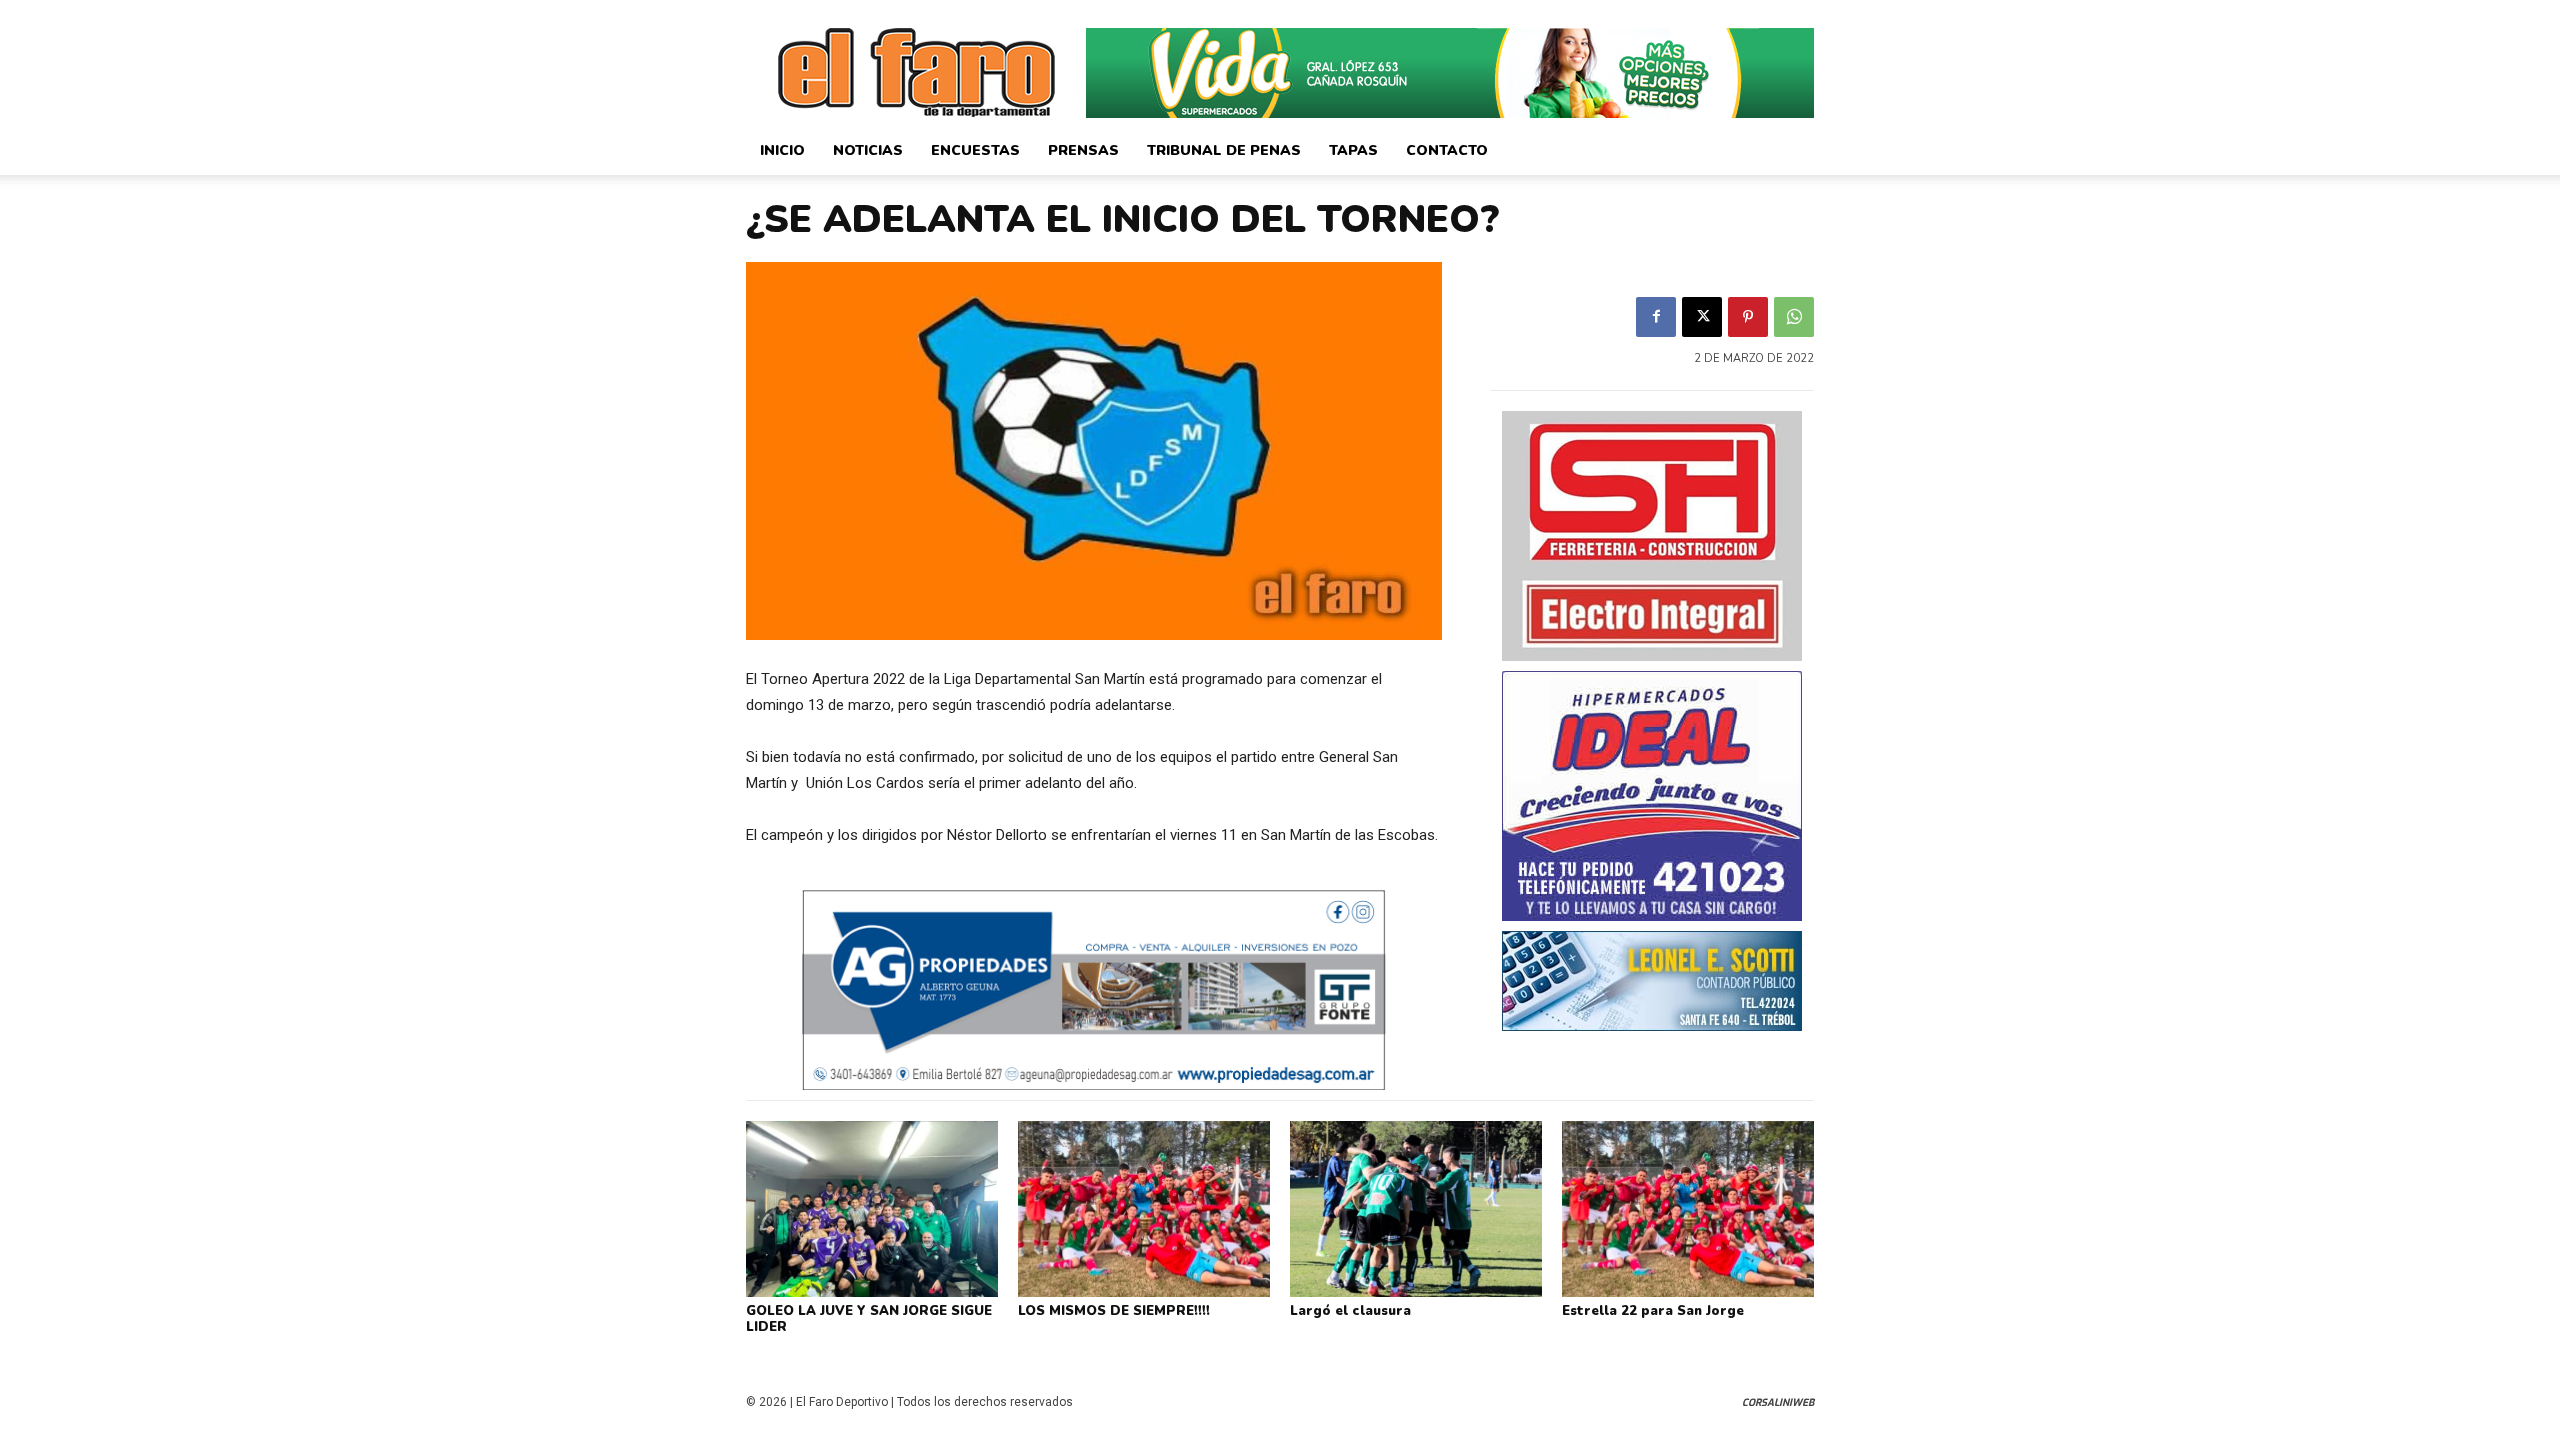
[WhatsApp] (1794, 317)
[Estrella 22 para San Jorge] (1688, 1209)
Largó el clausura (1350, 1311)
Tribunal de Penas (1224, 150)
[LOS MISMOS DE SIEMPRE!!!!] (1144, 1209)
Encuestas (975, 150)
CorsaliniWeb (1778, 1402)
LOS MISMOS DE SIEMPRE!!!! (1114, 1311)
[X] (1702, 317)
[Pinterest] (1748, 317)
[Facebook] (1656, 317)
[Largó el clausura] (1416, 1209)
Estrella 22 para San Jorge (1653, 1311)
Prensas (1083, 150)
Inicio (782, 150)
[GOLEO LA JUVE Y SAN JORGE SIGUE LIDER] (872, 1209)
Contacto (1447, 150)
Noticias (868, 150)
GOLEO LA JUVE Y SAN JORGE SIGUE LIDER (869, 1319)
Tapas (1353, 150)
